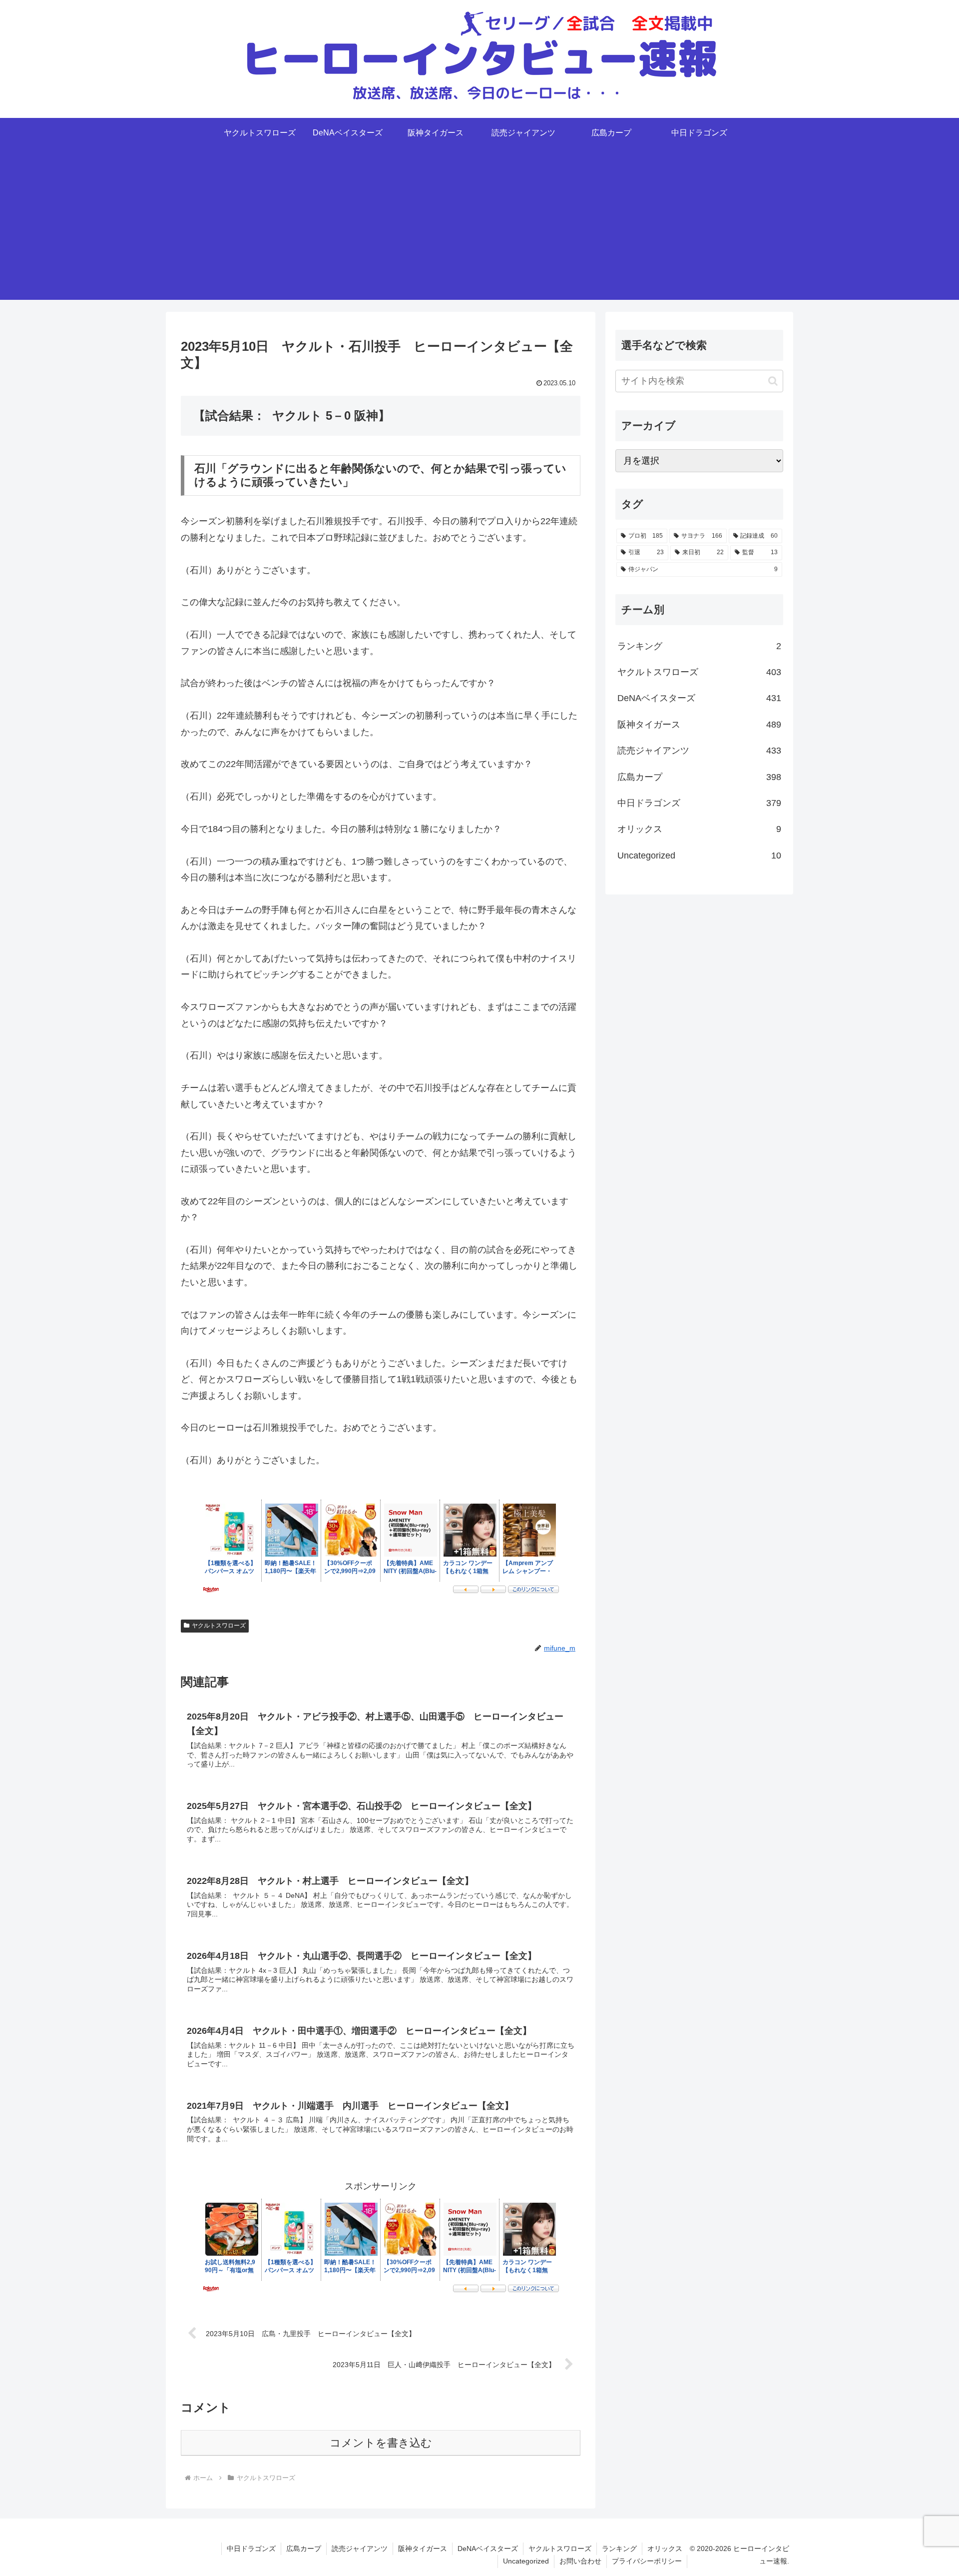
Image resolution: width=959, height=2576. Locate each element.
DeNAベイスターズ (488, 2549)
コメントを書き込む (381, 2443)
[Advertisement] (479, 230)
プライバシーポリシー (647, 2561)
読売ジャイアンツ (360, 2549)
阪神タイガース (423, 2549)
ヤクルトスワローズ (219, 1626)
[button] (773, 381)
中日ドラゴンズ (251, 2549)
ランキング (619, 2549)
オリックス (665, 2549)
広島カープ (304, 2549)
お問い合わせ (580, 2561)
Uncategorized (526, 2561)
